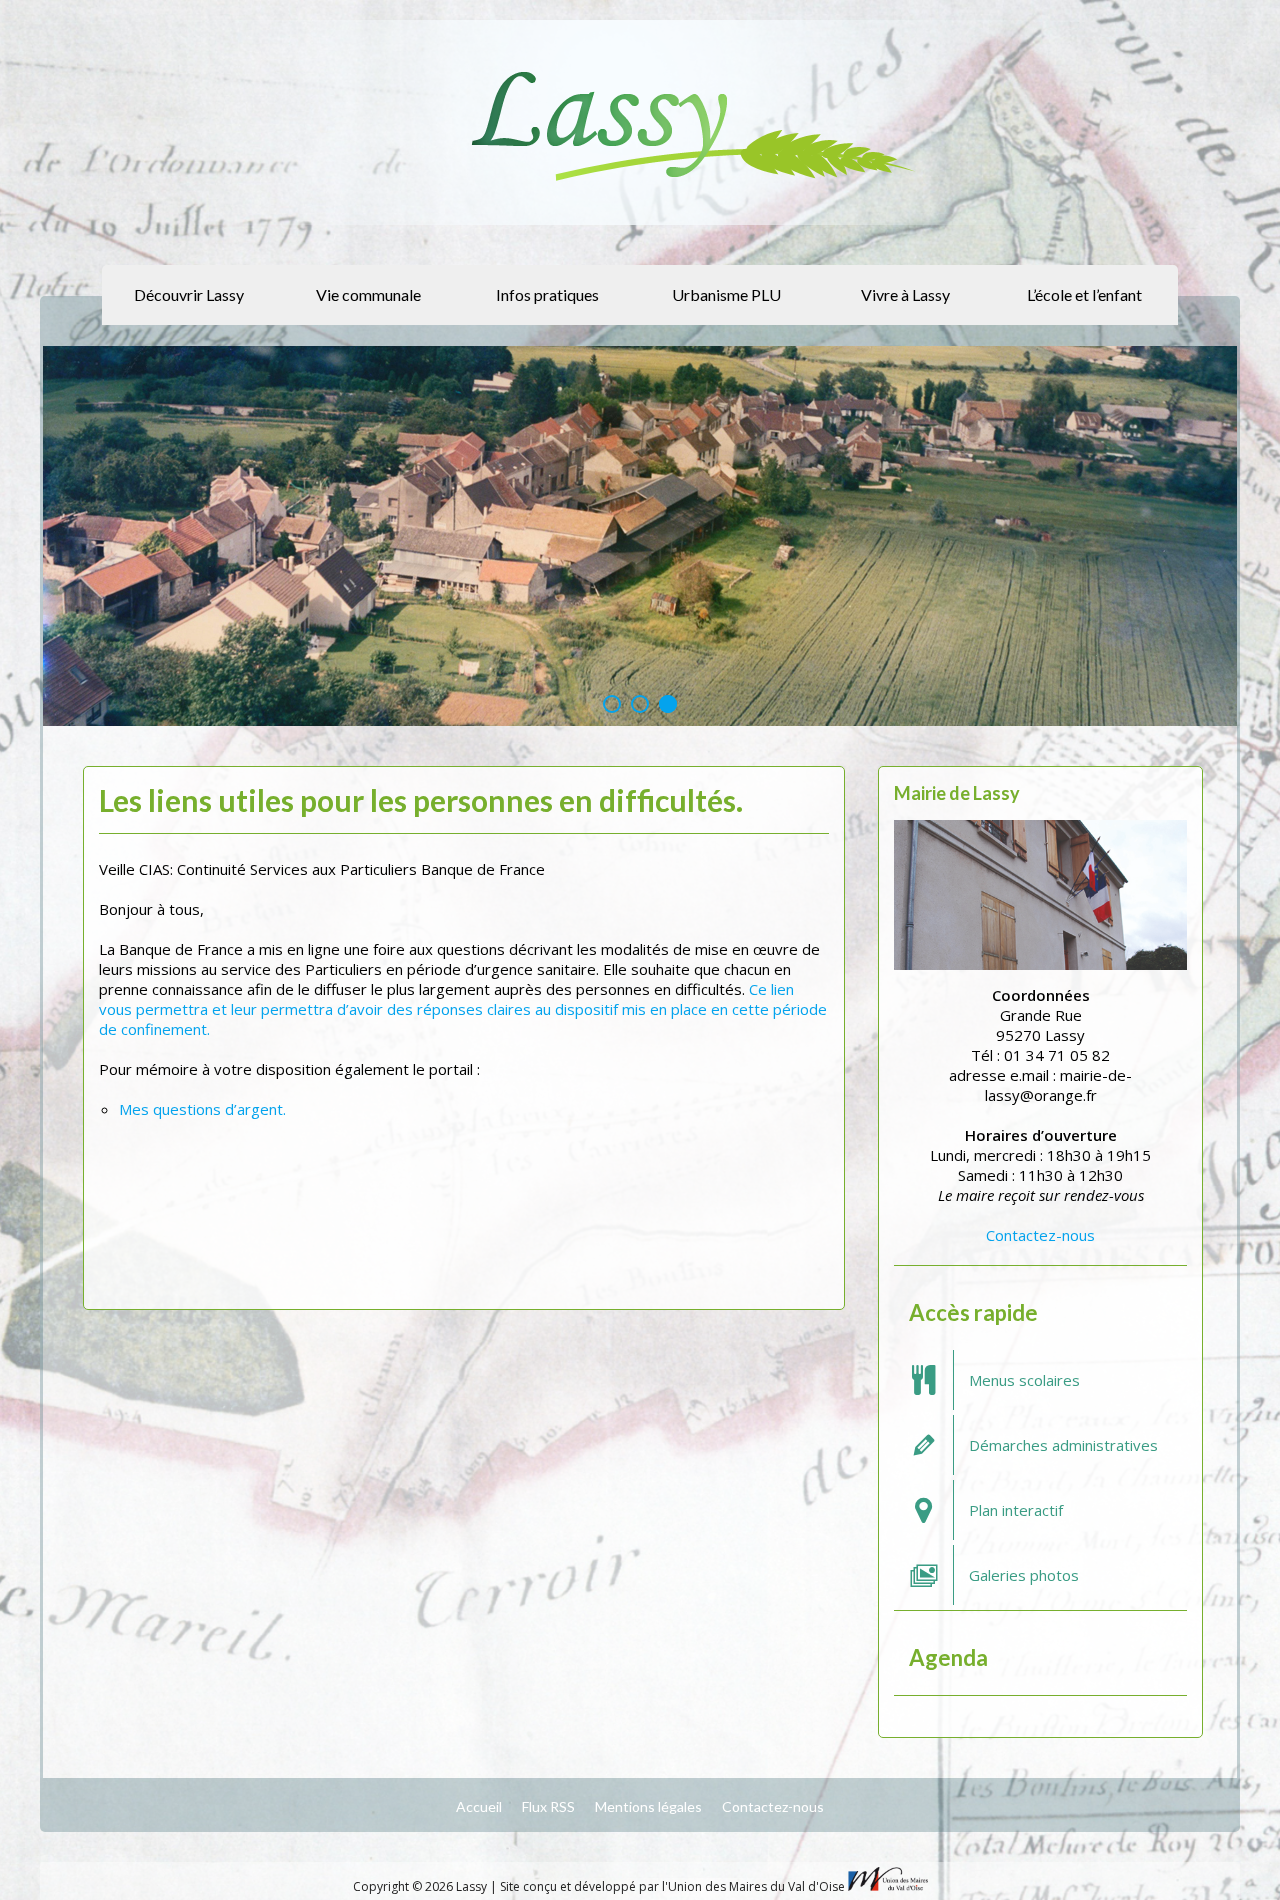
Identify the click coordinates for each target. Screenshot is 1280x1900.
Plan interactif (1016, 1510)
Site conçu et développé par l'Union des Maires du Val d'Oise (672, 1886)
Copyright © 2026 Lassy (421, 1886)
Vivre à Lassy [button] (905, 294)
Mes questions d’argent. (202, 1109)
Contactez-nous (1040, 1235)
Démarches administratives (1063, 1445)
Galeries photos (1024, 1575)
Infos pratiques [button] (547, 294)
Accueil (479, 1806)
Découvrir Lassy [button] (189, 294)
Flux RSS (548, 1806)
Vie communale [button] (368, 294)
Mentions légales (648, 1806)
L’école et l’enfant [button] (1084, 294)
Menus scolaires (1024, 1380)
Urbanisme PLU (726, 294)
